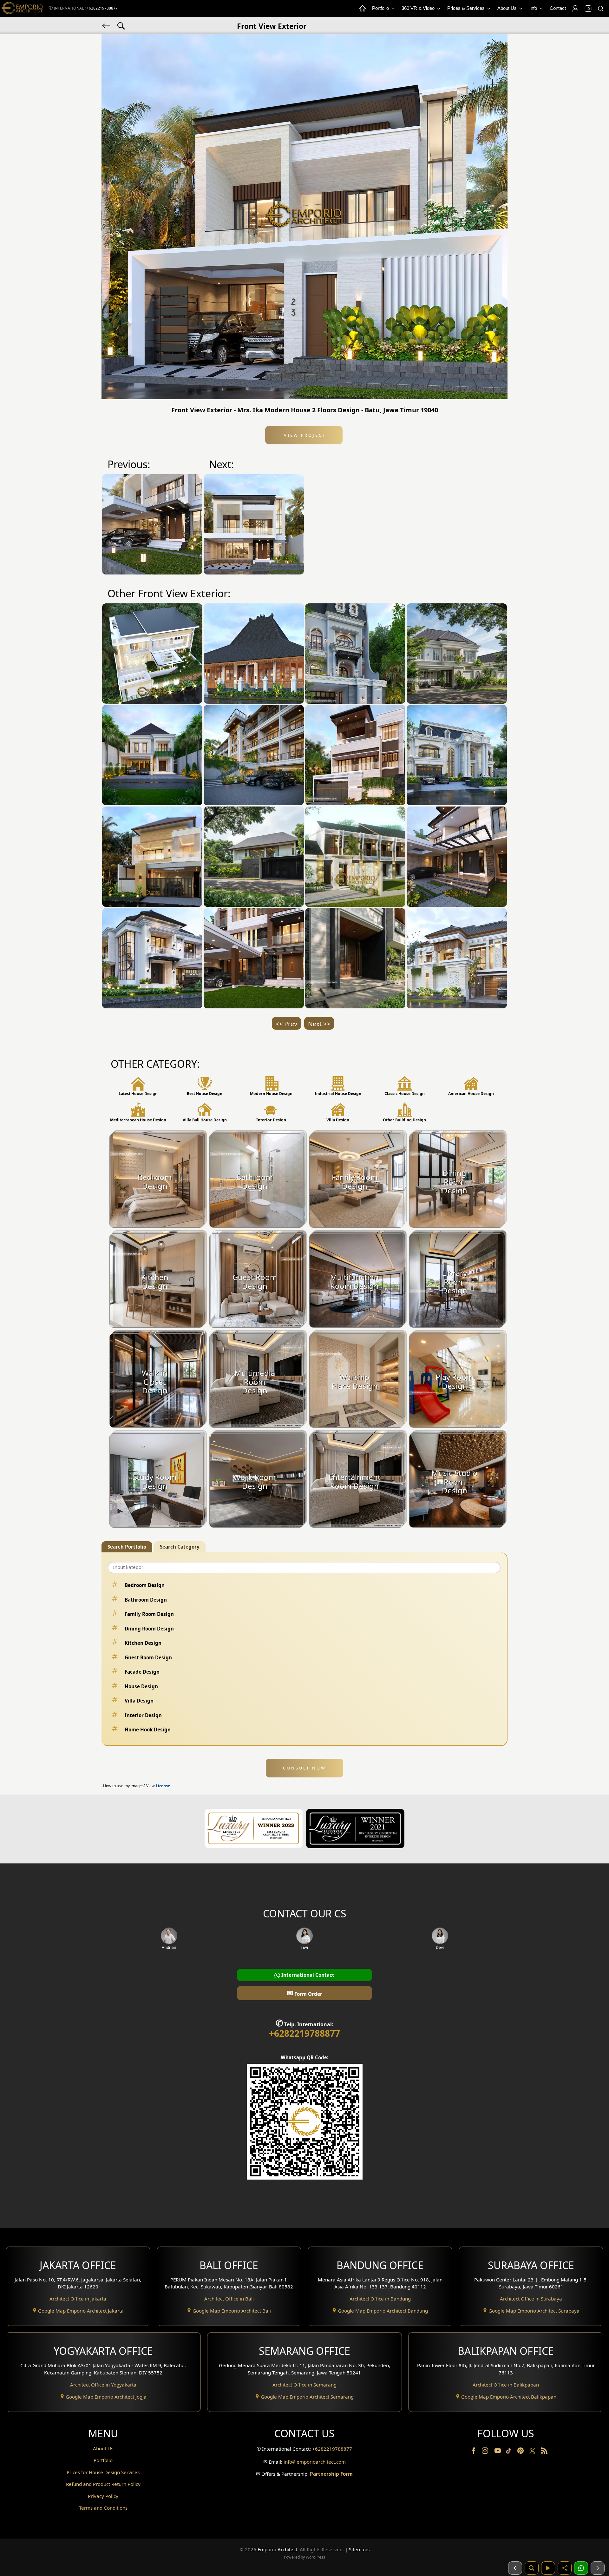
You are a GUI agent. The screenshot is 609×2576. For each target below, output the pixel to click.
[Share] (565, 2568)
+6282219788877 (102, 8)
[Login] (575, 9)
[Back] (107, 25)
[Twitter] (533, 2454)
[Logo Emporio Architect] (22, 8)
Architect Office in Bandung (380, 2299)
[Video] (548, 2568)
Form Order (304, 1993)
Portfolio (381, 8)
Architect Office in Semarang (304, 2385)
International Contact (307, 1975)
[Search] (600, 9)
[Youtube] (498, 2452)
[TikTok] (510, 2452)
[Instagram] (486, 2452)
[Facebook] (474, 2452)
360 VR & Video (419, 8)
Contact (558, 8)
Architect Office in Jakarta (78, 2299)
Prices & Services (467, 8)
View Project (304, 435)
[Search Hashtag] (121, 25)
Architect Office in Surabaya (531, 2299)
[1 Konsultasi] (581, 2568)
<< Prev (286, 1024)
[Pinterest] (521, 2452)
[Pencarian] (532, 2568)
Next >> (319, 1024)
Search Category (180, 1547)
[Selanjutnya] (598, 2568)
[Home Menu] (362, 9)
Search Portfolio (127, 1547)
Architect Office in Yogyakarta (103, 2385)
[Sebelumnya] (515, 2568)
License (163, 1786)
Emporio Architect (277, 2549)
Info (534, 8)
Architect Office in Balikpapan (506, 2385)
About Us (508, 8)
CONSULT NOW (304, 1768)
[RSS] (544, 2452)
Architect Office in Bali (229, 2299)
